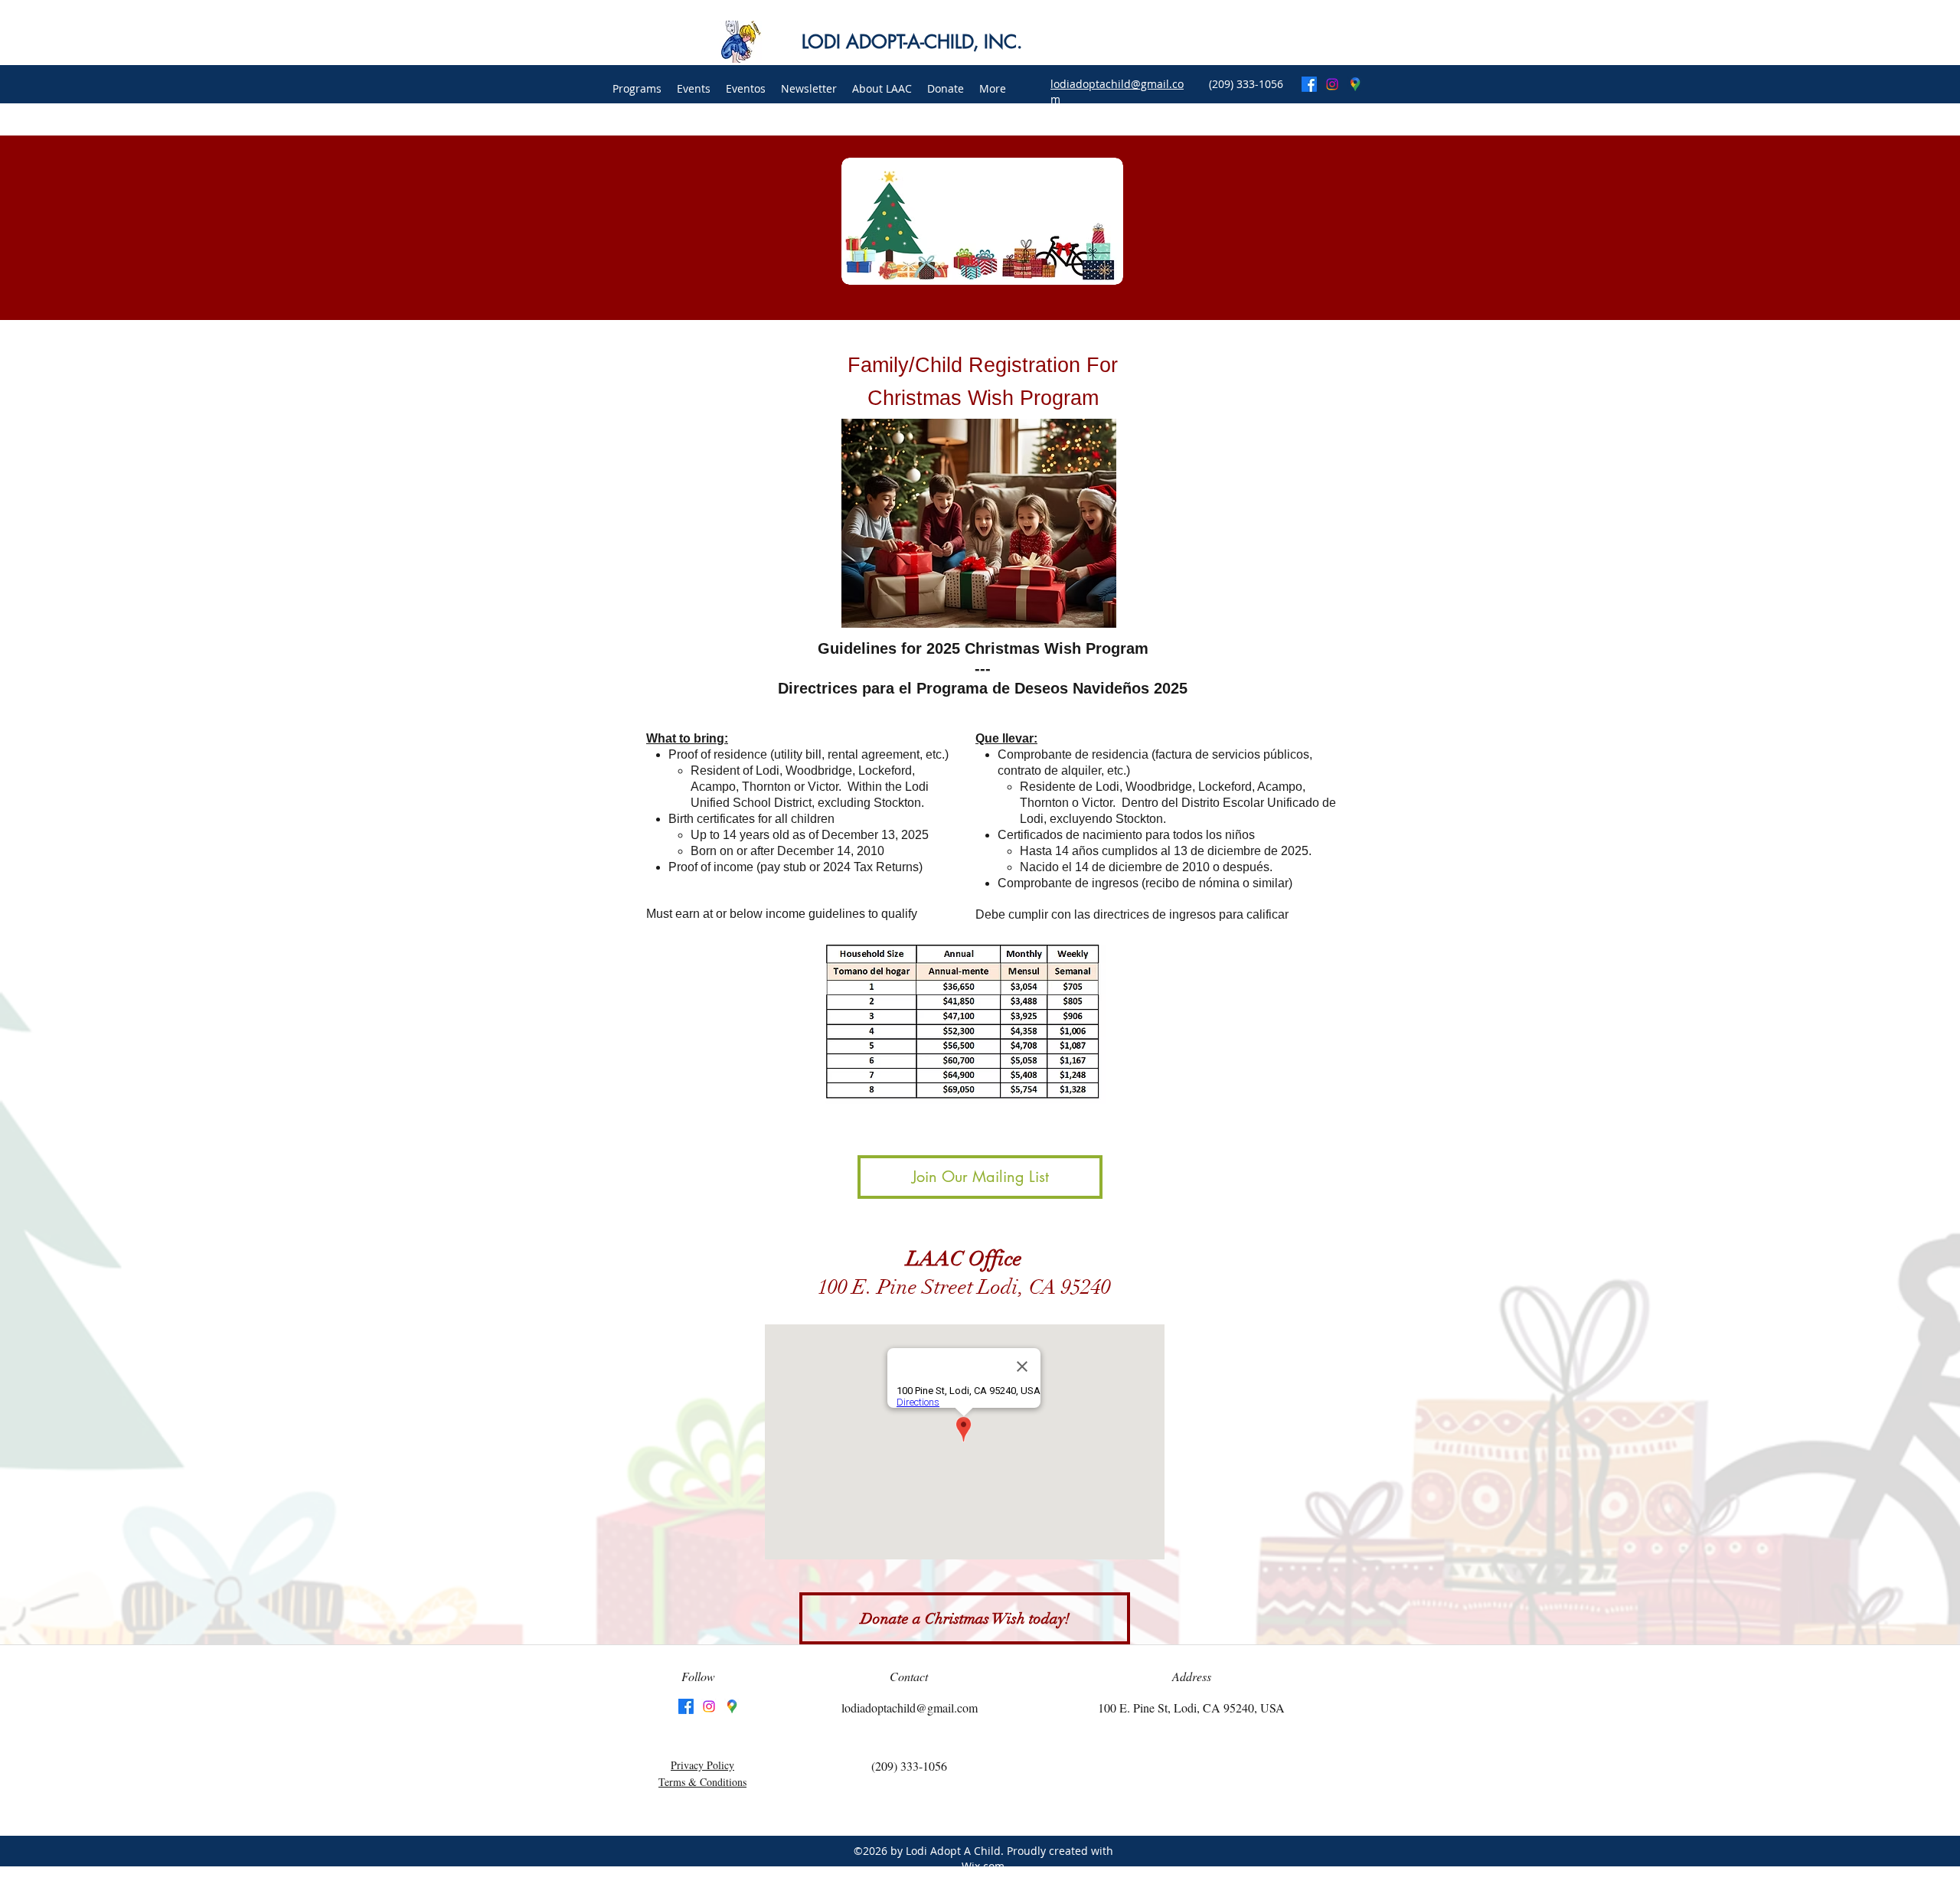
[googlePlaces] (1355, 84)
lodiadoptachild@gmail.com (910, 1708)
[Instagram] (1332, 84)
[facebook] (1309, 84)
